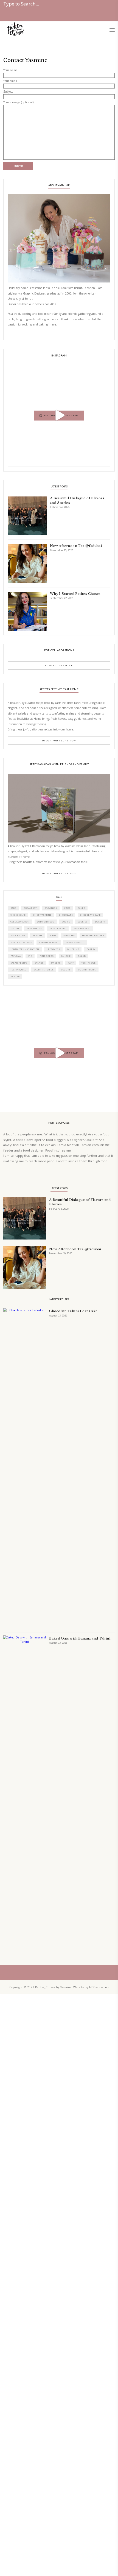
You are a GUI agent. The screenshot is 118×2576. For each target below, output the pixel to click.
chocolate (66, 915)
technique (88, 963)
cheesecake (18, 915)
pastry (91, 949)
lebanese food (49, 942)
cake (67, 908)
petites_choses (58, 369)
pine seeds (47, 956)
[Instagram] (105, 461)
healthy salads (21, 942)
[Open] (59, 415)
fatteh (37, 935)
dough (15, 929)
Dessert (100, 922)
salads (39, 963)
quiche (66, 956)
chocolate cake (90, 915)
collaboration (20, 922)
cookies (83, 922)
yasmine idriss (44, 970)
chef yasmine (42, 915)
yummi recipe (87, 970)
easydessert (58, 929)
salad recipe (19, 963)
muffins (73, 949)
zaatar (15, 976)
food (53, 935)
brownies (51, 908)
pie (30, 956)
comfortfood (46, 922)
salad (82, 956)
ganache (69, 935)
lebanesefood (75, 942)
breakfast (30, 908)
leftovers (53, 949)
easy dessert (82, 929)
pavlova (16, 956)
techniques (18, 970)
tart (71, 963)
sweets (56, 963)
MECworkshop (99, 1987)
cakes (81, 908)
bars (13, 908)
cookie (66, 922)
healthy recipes (93, 935)
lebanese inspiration (25, 949)
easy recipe (18, 935)
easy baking (34, 929)
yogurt (66, 970)
